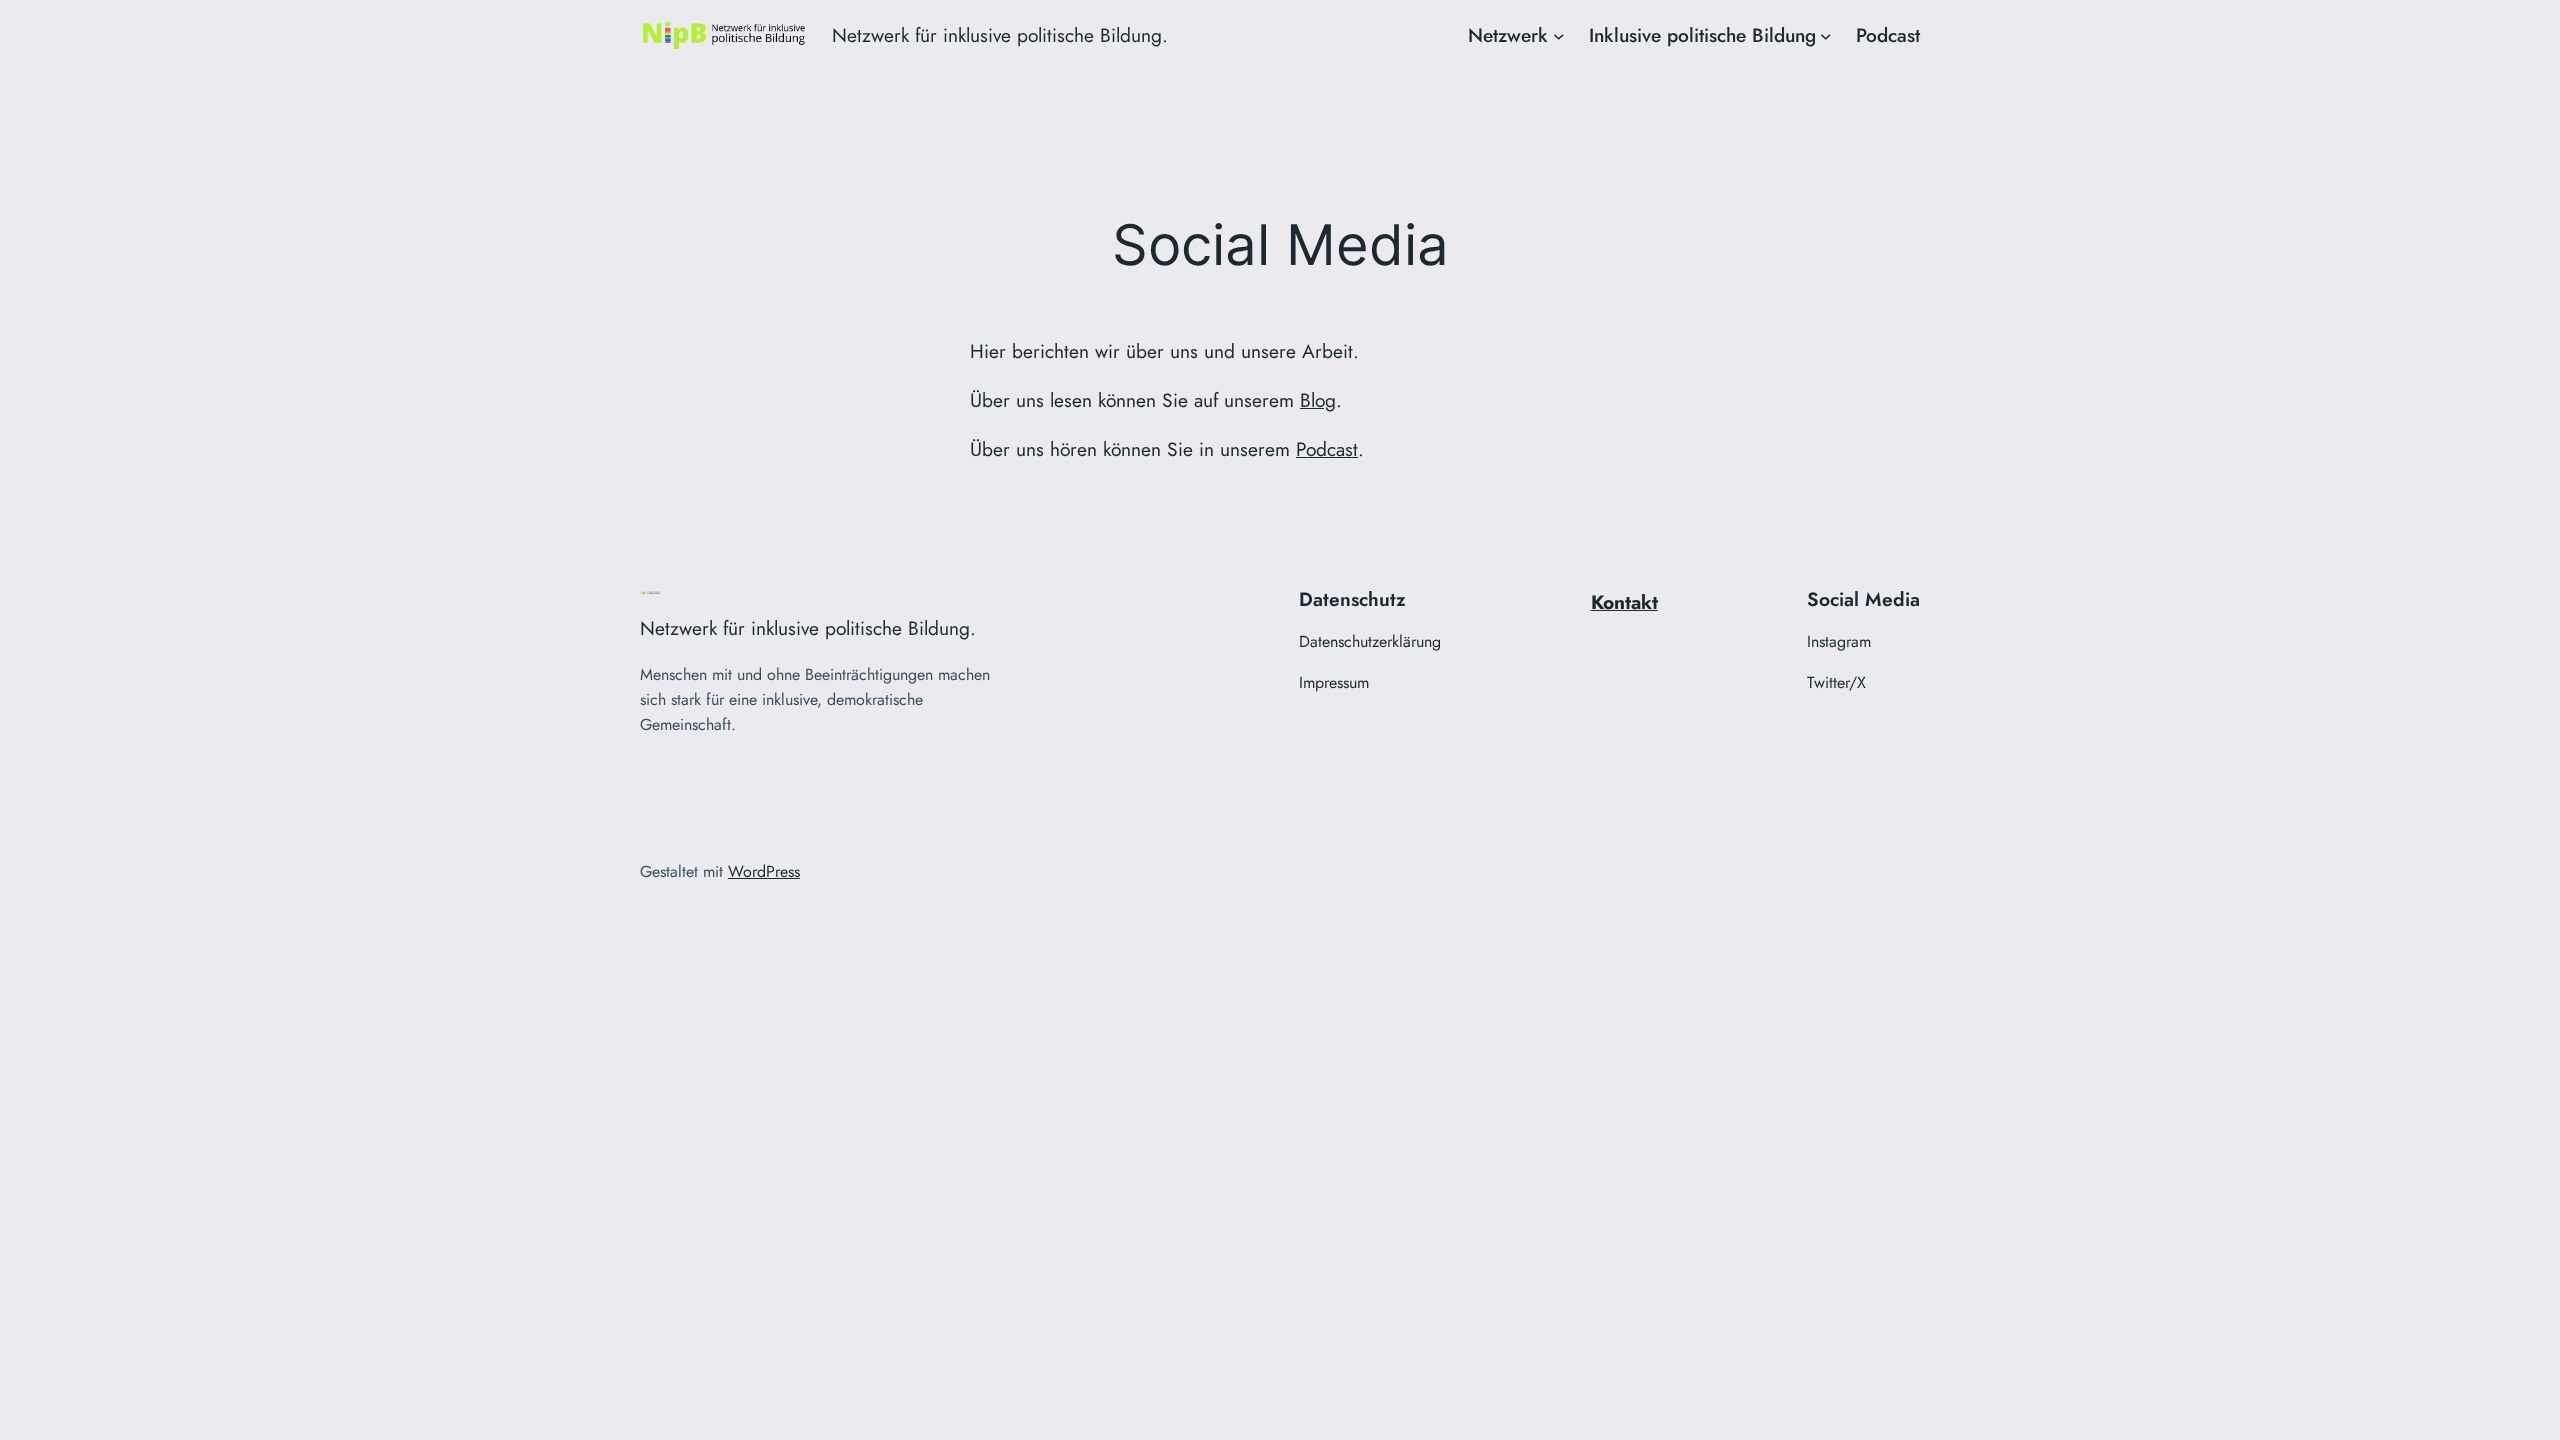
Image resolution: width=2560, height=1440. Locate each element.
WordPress (764, 871)
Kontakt (1624, 602)
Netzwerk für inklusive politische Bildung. (1000, 35)
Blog (1318, 400)
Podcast (1327, 449)
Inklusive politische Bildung (1702, 35)
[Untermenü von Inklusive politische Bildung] (1826, 36)
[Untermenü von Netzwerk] (1559, 36)
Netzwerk (1508, 35)
